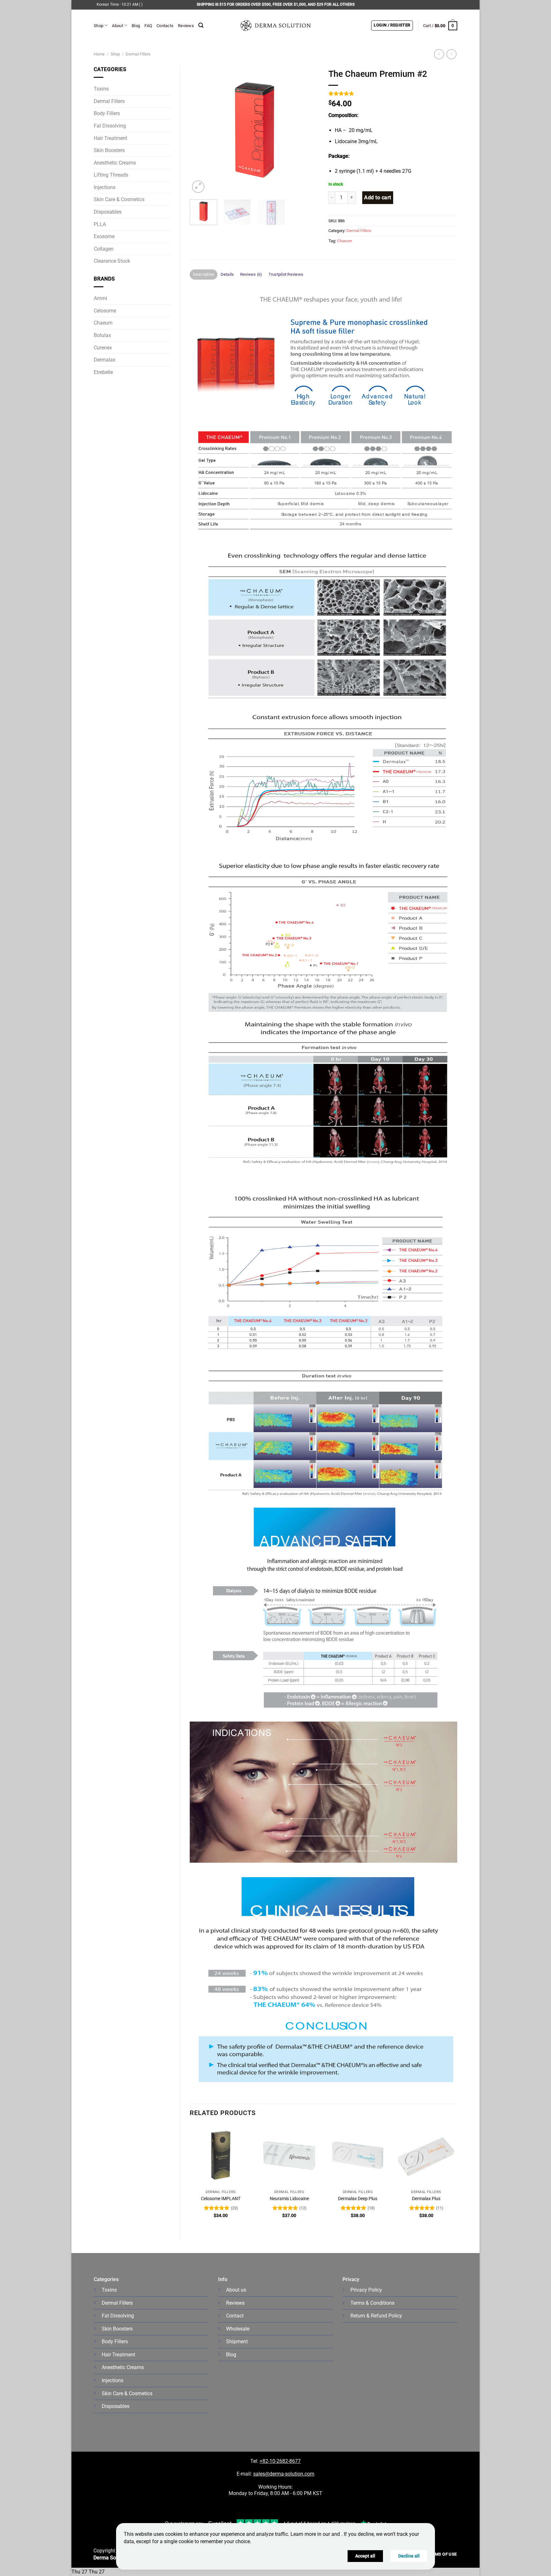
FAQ (148, 26)
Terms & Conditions (372, 2303)
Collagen (104, 249)
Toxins (101, 89)
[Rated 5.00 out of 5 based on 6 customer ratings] (393, 93)
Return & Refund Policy (376, 2316)
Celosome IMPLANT (221, 2199)
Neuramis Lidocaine (289, 2199)
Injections (105, 187)
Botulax (102, 335)
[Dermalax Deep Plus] (358, 2156)
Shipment (237, 2342)
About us (236, 2290)
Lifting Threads (111, 175)
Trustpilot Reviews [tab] (286, 274)
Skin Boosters (109, 150)
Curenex (103, 348)
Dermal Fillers (138, 54)
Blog (136, 26)
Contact (235, 2316)
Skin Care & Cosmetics (119, 199)
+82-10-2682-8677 (280, 2461)
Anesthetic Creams (115, 163)
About (117, 26)
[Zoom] (198, 187)
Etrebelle (103, 372)
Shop (99, 26)
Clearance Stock (112, 261)
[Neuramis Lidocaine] (289, 2156)
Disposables (108, 212)
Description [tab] (204, 274)
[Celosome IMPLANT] (221, 2156)
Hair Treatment (110, 138)
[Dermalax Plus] (426, 2156)
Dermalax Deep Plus (358, 2199)
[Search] (201, 25)
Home (99, 54)
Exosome (104, 236)
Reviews (186, 26)
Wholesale (238, 2329)
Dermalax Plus (426, 2199)
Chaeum (103, 323)
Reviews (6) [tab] (251, 274)
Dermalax (105, 360)
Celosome (105, 311)
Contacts (165, 26)
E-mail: (275, 2474)
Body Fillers (107, 113)
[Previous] (200, 130)
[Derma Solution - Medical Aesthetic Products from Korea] (275, 26)
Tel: (255, 2461)
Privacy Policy (366, 2290)
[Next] (308, 130)
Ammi (100, 298)
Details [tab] (227, 274)
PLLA (100, 224)
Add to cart (378, 198)
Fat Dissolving (110, 126)
